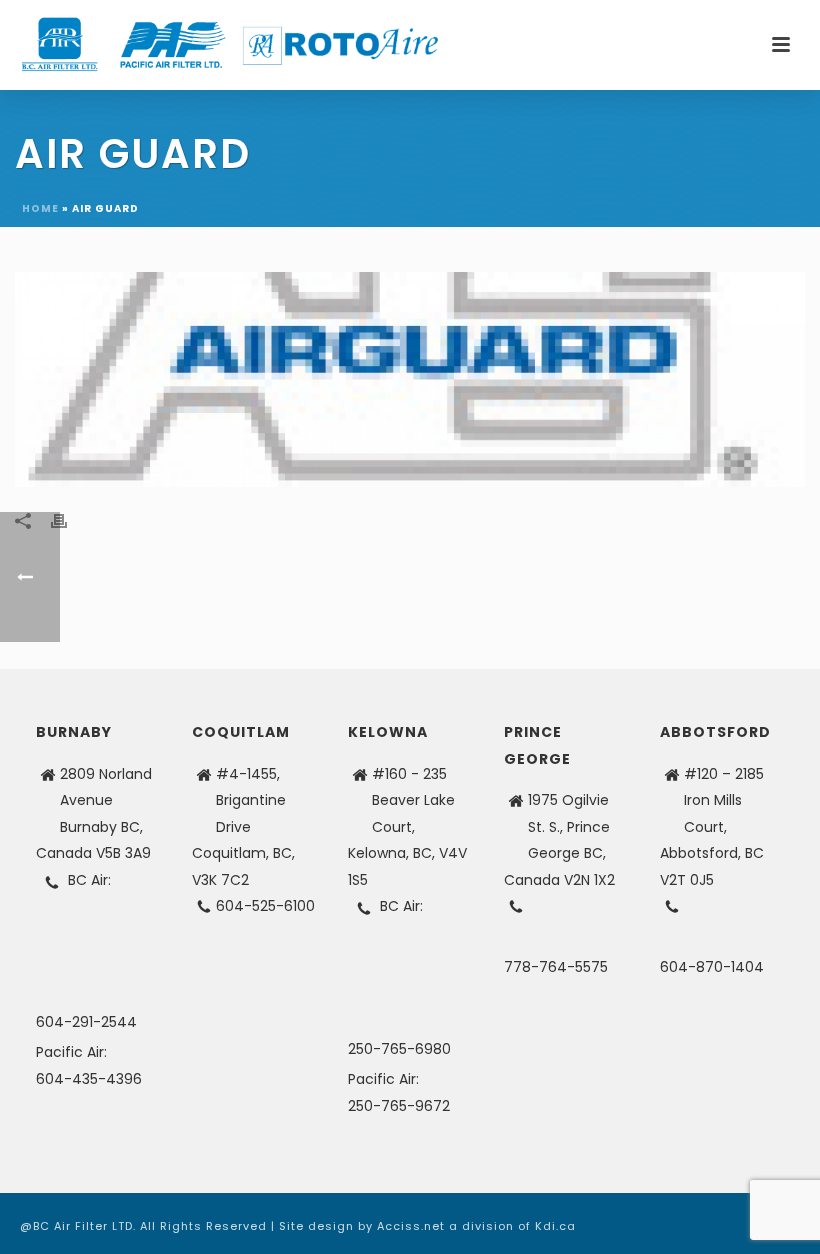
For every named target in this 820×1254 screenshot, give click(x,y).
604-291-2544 (86, 1022)
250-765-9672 (399, 1106)
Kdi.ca (555, 1226)
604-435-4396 (89, 1079)
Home (40, 208)
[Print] (69, 520)
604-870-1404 (712, 967)
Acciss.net (411, 1226)
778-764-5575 (556, 967)
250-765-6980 (399, 1049)
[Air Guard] (410, 379)
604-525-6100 (265, 906)
